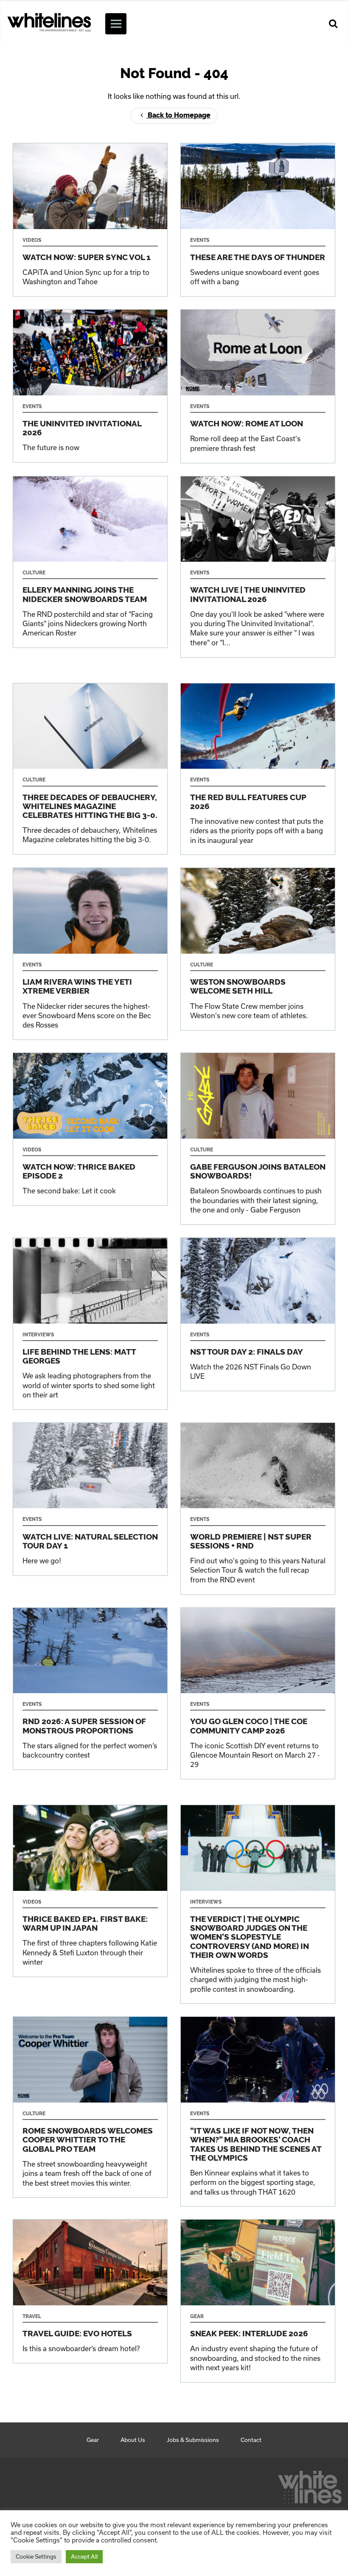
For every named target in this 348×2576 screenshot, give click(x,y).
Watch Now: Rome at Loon (258, 386)
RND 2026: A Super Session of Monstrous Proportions (90, 1689)
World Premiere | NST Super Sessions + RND (258, 1509)
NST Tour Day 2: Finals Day (258, 1314)
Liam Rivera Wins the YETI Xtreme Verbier (90, 954)
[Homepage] (310, 2485)
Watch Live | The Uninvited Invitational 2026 (258, 567)
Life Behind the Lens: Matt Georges (90, 1324)
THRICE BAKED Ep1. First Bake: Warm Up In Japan (90, 1891)
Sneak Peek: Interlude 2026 (258, 2301)
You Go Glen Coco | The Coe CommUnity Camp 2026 (258, 1694)
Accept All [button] (84, 2556)
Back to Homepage (178, 115)
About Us (133, 2440)
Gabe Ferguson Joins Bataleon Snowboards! (258, 1139)
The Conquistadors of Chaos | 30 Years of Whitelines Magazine (90, 769)
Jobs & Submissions (193, 2440)
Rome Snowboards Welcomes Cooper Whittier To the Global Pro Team (90, 2107)
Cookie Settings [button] (36, 2556)
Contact (251, 2440)
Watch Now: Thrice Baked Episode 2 (90, 1129)
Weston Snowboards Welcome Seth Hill (258, 949)
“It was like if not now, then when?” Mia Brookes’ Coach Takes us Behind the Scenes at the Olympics (258, 2111)
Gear (93, 2440)
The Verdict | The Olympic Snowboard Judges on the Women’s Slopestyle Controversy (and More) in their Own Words (258, 1904)
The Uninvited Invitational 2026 (90, 386)
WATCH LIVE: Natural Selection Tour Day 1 (90, 1499)
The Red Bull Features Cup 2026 (258, 769)
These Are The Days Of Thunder (258, 220)
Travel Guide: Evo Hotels (90, 2291)
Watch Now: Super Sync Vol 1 (90, 220)
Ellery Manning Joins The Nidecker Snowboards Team (90, 562)
